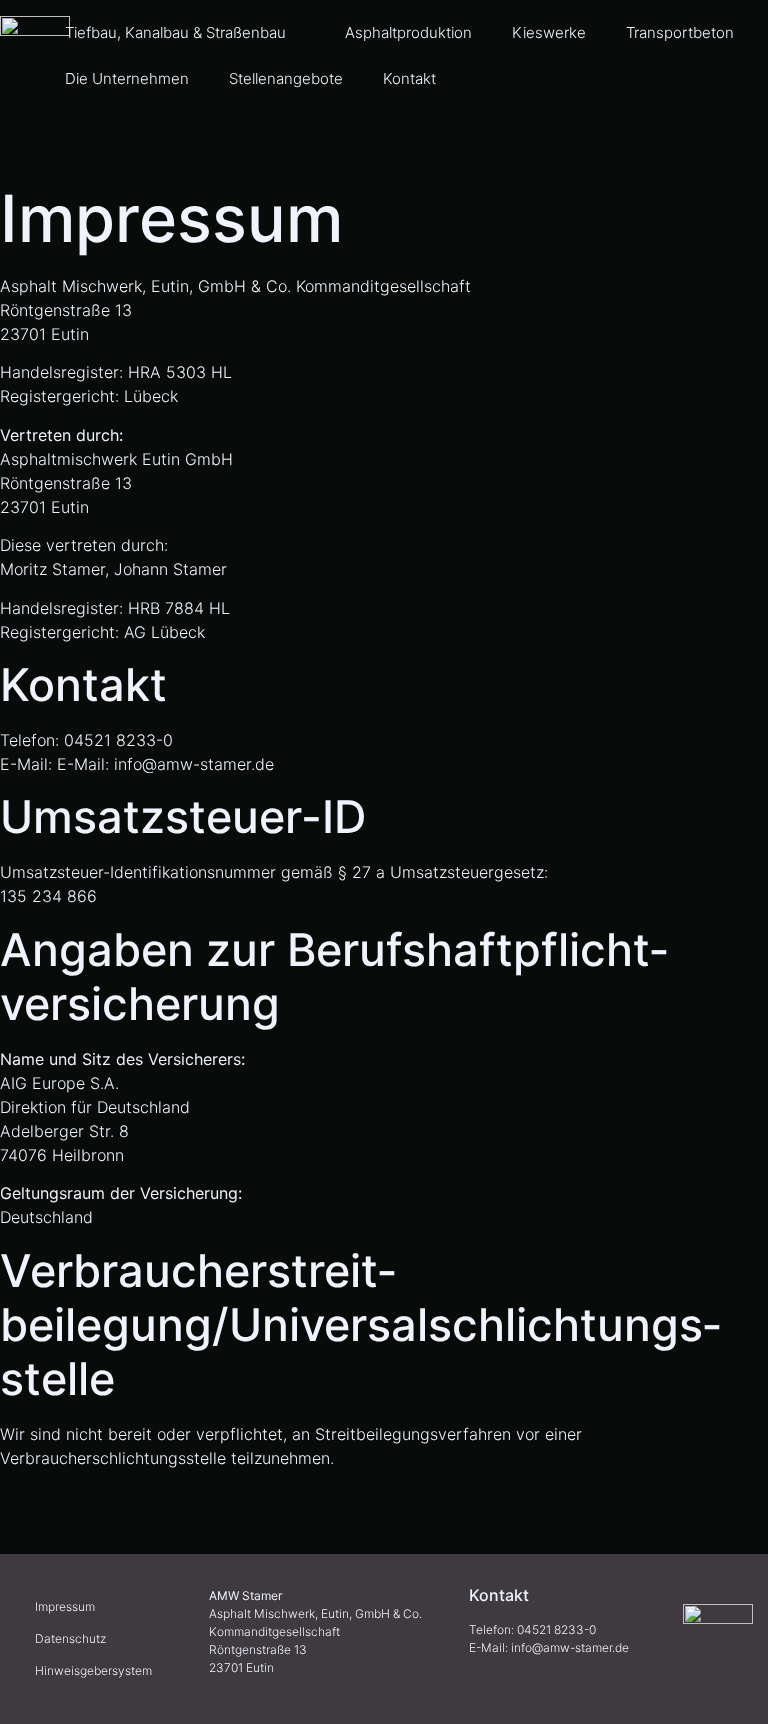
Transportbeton (680, 32)
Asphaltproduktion (408, 32)
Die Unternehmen (127, 78)
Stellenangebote (286, 78)
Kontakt (409, 78)
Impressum (65, 1606)
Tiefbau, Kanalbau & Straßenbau (175, 32)
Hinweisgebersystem (93, 1670)
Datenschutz (70, 1638)
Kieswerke (549, 32)
